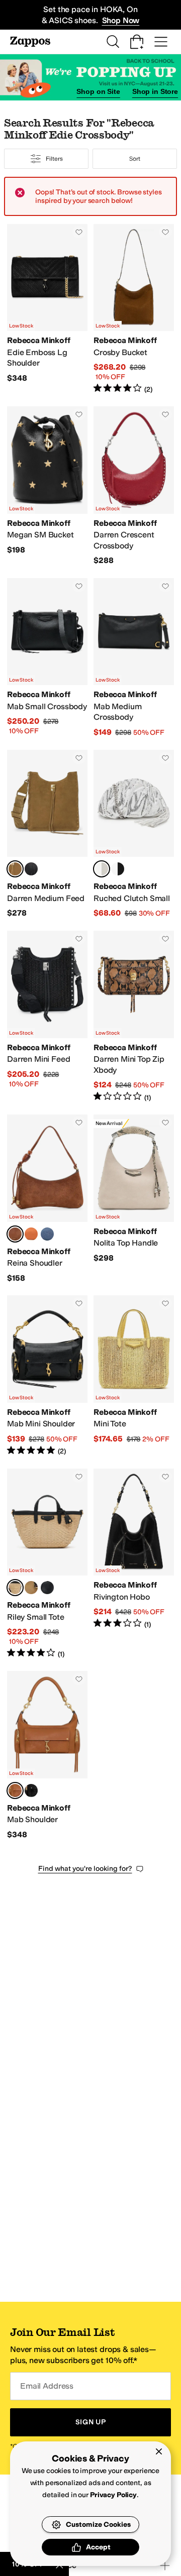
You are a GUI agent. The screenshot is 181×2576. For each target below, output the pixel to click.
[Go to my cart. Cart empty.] (137, 42)
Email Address (47, 2386)
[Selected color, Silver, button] (102, 869)
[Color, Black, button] (31, 869)
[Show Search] (113, 42)
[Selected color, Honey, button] (15, 869)
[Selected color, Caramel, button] (15, 1790)
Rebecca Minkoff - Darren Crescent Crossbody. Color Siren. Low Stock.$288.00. (134, 486)
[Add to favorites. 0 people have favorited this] (79, 232)
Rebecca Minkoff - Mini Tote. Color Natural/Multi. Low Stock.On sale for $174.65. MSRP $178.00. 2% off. (134, 1376)
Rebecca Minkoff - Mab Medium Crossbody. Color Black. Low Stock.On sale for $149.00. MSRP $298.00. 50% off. (134, 658)
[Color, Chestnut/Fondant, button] (31, 1588)
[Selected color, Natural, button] (15, 1588)
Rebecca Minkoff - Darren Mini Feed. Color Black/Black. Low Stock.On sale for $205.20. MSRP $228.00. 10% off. (47, 1017)
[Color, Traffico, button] (31, 1234)
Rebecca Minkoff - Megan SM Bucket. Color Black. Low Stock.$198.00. (47, 486)
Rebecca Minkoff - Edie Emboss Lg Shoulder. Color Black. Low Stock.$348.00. (47, 309)
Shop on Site (98, 91)
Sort (135, 159)
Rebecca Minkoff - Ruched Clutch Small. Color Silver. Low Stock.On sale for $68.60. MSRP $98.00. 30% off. (134, 834)
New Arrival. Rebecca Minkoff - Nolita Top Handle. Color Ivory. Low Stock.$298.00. (134, 1199)
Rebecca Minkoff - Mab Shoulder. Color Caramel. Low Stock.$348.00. (47, 1755)
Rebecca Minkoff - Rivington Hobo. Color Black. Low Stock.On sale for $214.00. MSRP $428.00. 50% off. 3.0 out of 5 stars (134, 1564)
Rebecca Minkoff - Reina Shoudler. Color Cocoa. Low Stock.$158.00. (47, 1199)
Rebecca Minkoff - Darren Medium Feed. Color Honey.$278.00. (47, 834)
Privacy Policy (113, 2495)
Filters (54, 159)
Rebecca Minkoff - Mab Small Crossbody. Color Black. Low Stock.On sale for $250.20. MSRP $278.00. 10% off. (47, 658)
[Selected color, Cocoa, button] (15, 1234)
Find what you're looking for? (85, 1869)
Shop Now (121, 20)
